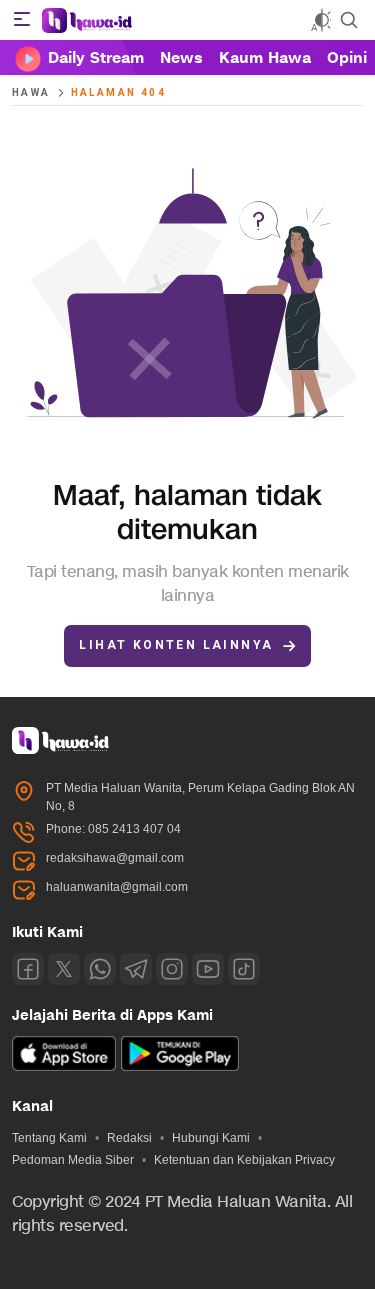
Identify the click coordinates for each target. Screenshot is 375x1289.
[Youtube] (208, 969)
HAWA (31, 92)
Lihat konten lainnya (176, 645)
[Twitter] (64, 969)
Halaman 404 (118, 92)
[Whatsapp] (100, 969)
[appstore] (64, 1067)
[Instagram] (172, 969)
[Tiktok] (244, 969)
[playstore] (180, 1067)
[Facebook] (28, 969)
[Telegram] (136, 969)
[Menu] (22, 20)
